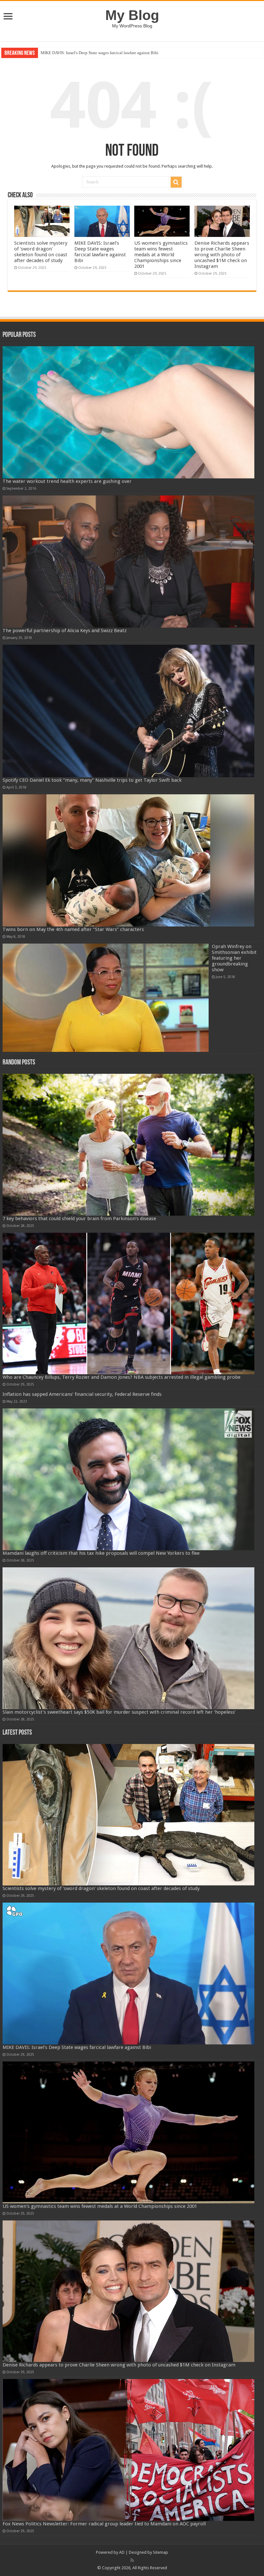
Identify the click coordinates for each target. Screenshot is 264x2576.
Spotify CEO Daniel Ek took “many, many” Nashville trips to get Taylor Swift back (92, 780)
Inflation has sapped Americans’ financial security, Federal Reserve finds (82, 1394)
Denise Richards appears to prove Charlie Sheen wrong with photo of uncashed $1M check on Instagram (222, 255)
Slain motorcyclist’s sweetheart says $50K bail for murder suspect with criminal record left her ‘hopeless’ (119, 1712)
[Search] (176, 182)
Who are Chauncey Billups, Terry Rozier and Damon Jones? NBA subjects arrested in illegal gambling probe (122, 1377)
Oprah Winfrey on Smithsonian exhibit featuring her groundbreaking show (234, 958)
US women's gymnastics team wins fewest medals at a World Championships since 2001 (117, 53)
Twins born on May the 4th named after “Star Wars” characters (73, 929)
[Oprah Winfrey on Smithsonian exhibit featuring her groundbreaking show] (106, 998)
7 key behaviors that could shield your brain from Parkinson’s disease (79, 1219)
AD (122, 2552)
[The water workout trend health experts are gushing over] (128, 412)
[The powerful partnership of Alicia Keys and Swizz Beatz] (128, 562)
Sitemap (160, 2552)
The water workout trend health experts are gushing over (67, 481)
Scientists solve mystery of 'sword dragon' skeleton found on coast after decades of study (41, 252)
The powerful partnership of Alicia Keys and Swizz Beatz (65, 631)
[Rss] (132, 2560)
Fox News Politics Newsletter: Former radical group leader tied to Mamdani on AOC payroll (104, 2524)
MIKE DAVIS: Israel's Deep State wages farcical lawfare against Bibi (100, 252)
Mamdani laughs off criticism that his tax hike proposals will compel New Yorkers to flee (101, 1553)
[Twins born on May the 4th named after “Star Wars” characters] (128, 860)
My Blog (132, 15)
